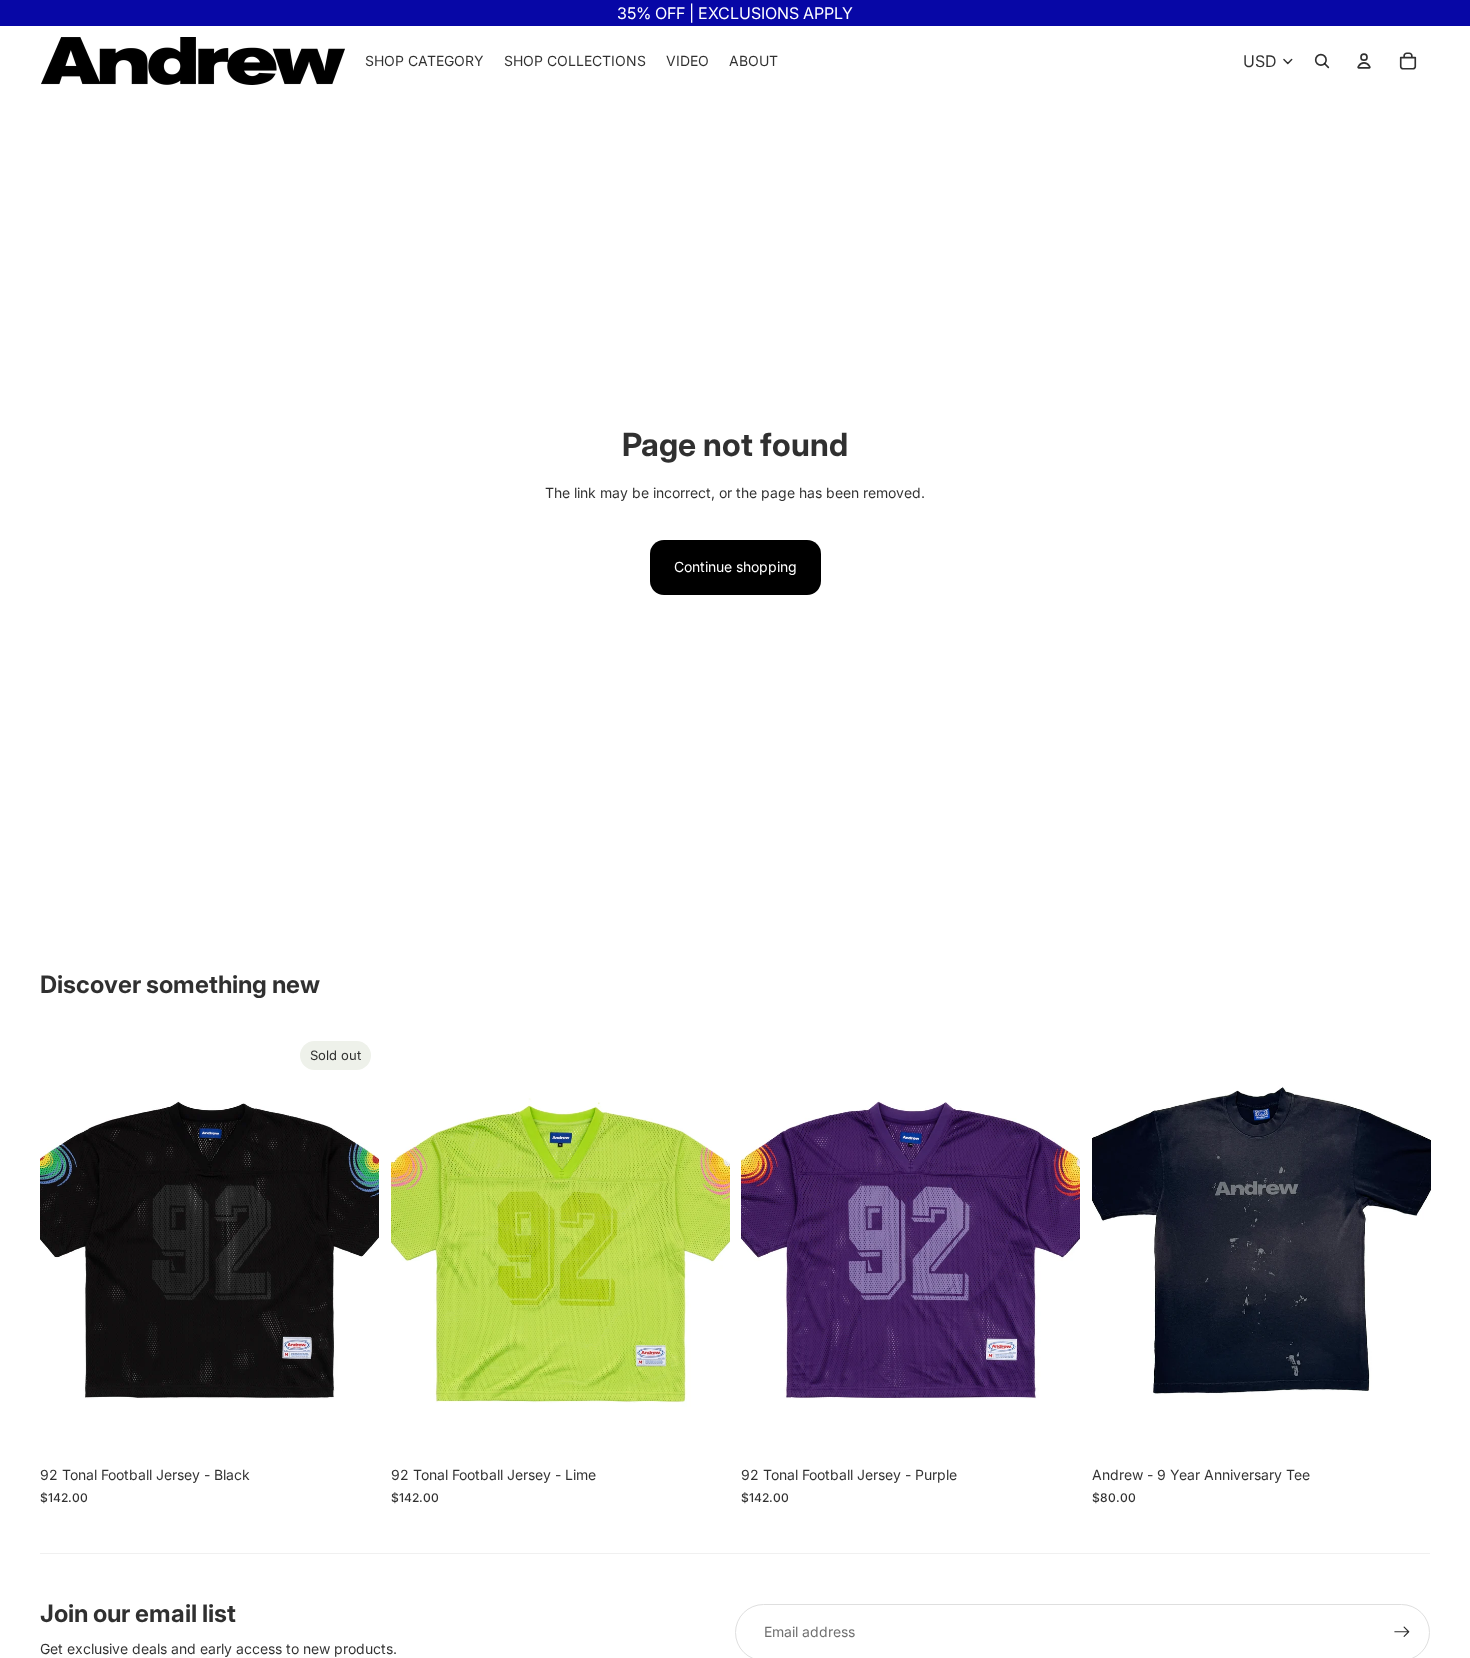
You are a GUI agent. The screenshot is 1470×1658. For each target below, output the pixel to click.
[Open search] (1322, 61)
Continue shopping (735, 566)
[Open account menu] (1364, 61)
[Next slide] (349, 1245)
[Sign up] (1402, 1632)
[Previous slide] (70, 1245)
